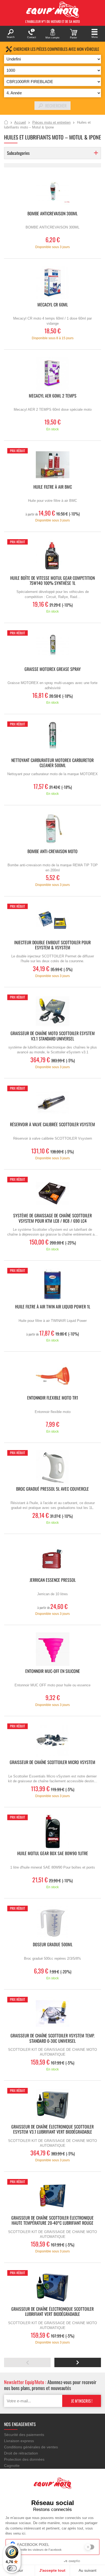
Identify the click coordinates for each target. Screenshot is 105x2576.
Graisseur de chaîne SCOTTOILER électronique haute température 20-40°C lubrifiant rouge (52, 2221)
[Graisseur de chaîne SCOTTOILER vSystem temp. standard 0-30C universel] (52, 2014)
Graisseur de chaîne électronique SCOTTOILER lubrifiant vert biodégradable (52, 2312)
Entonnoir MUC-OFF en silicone (53, 1671)
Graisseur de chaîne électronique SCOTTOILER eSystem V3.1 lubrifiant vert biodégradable (52, 2130)
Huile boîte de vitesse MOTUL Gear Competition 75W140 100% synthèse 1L (52, 581)
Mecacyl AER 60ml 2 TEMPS (53, 396)
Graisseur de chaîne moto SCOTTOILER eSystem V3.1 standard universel (53, 1036)
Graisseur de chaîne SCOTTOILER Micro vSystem (52, 1763)
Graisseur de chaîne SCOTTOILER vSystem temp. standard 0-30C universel (52, 2038)
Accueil (6, 123)
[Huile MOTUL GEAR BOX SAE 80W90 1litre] (52, 1831)
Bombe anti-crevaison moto (52, 852)
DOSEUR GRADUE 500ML (53, 1945)
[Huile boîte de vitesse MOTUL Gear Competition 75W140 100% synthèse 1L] (52, 556)
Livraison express (19, 2441)
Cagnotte (12, 2466)
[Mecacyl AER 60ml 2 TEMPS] (52, 374)
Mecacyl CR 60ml (53, 305)
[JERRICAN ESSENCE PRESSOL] (52, 1558)
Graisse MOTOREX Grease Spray (53, 669)
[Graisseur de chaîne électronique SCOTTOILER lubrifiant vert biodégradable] (52, 2287)
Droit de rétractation (21, 2453)
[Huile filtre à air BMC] (52, 465)
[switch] (12, 2568)
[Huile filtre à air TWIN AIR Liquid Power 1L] (52, 1285)
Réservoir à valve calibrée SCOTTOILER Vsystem (52, 1125)
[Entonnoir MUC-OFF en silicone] (52, 1649)
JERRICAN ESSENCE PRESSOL (53, 1580)
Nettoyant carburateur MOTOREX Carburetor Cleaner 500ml (52, 763)
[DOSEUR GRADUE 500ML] (52, 1922)
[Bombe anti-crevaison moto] (52, 829)
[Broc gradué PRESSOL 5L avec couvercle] (52, 1467)
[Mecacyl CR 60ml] (52, 283)
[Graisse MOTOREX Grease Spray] (52, 647)
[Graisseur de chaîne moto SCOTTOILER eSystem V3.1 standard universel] (52, 1011)
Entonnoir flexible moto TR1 (53, 1398)
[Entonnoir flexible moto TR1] (52, 1376)
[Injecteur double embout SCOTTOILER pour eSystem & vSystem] (52, 920)
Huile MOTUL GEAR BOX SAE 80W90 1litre (53, 1854)
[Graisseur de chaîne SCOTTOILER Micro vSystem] (52, 1740)
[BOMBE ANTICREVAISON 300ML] (52, 192)
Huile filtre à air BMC (53, 487)
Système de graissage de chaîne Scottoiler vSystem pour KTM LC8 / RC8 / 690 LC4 (52, 1218)
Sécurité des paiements (24, 2435)
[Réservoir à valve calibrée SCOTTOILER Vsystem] (52, 1102)
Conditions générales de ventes (31, 2447)
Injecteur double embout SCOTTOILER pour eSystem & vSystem (52, 945)
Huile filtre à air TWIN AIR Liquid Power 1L (53, 1307)
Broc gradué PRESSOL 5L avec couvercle (52, 1489)
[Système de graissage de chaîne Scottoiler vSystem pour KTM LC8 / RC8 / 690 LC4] (52, 1194)
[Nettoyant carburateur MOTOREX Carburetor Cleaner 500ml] (52, 738)
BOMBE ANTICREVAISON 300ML (52, 214)
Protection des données (24, 2459)
